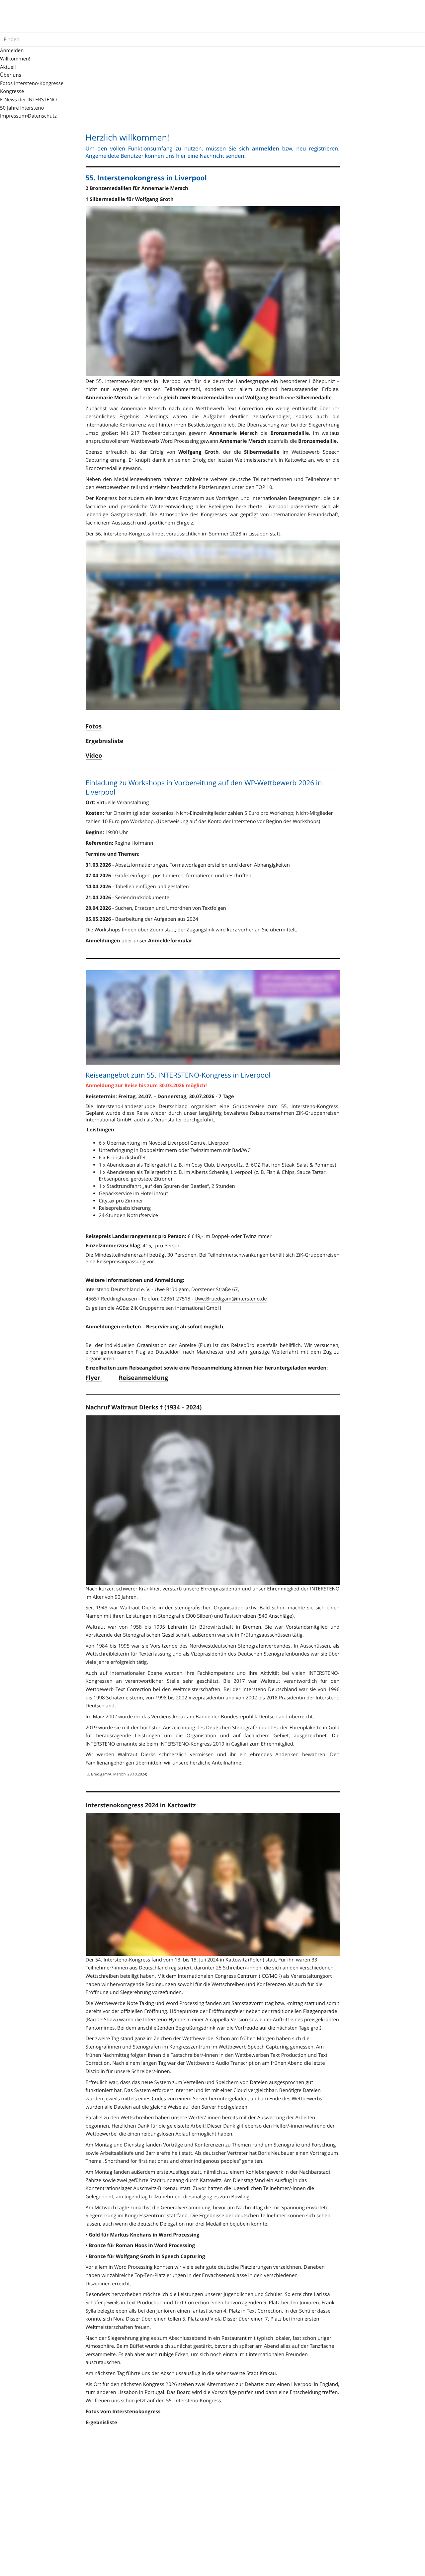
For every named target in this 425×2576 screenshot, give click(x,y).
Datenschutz (42, 116)
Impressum (13, 116)
